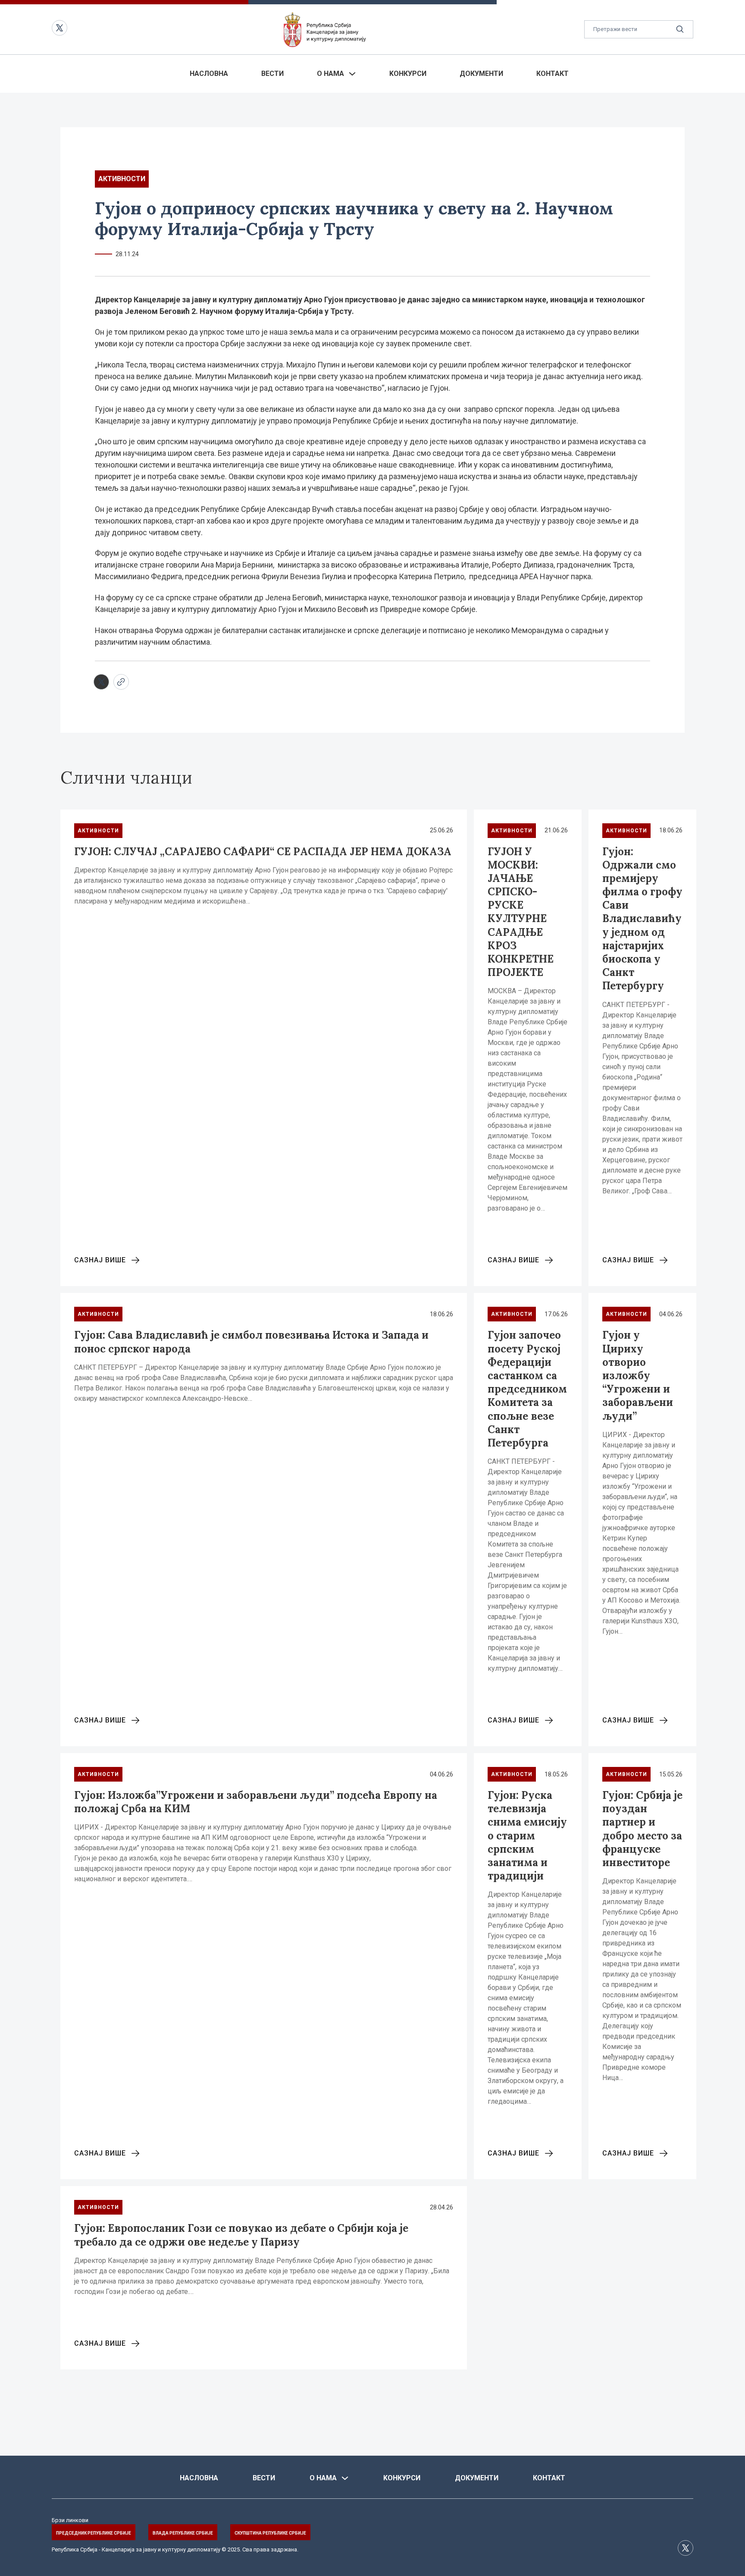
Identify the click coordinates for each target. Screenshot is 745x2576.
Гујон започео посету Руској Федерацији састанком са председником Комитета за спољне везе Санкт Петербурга (527, 1389)
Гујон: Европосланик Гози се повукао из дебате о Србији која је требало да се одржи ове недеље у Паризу (241, 2235)
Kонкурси (408, 74)
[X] (101, 682)
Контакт (552, 74)
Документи (481, 74)
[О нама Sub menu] (352, 74)
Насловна (209, 74)
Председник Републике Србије (94, 2533)
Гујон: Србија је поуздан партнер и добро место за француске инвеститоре (642, 1829)
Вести (272, 74)
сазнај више (100, 1260)
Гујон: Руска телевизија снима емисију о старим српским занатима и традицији (527, 1836)
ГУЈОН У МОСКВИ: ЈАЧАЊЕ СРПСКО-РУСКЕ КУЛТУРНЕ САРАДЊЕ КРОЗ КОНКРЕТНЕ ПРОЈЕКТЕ (521, 912)
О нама (330, 74)
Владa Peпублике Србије (183, 2533)
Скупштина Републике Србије (270, 2533)
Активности (122, 179)
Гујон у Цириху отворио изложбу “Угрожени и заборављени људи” (638, 1375)
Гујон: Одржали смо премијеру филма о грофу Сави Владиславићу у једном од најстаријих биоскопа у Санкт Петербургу (642, 919)
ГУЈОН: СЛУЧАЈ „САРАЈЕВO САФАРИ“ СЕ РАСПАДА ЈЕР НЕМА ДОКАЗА (263, 852)
